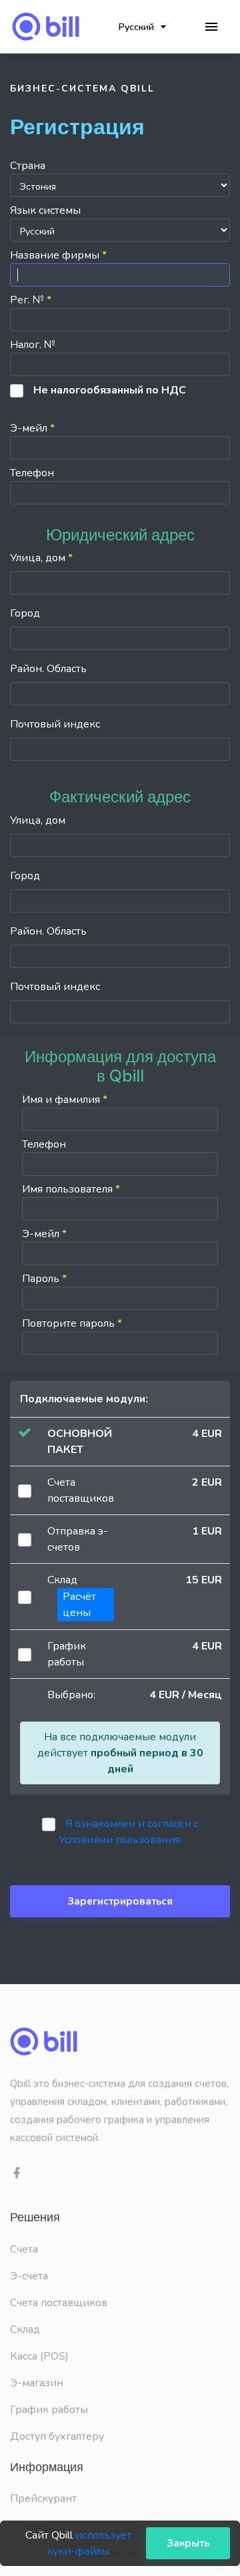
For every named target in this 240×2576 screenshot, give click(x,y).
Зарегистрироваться (120, 1901)
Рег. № (31, 300)
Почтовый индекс (55, 724)
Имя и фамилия (65, 1100)
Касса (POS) (39, 2356)
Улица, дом (41, 558)
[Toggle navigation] (211, 27)
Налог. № (33, 345)
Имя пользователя (71, 1189)
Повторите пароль (72, 1323)
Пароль (44, 1279)
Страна (28, 166)
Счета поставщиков (59, 2303)
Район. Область (48, 669)
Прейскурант (43, 2499)
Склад (25, 2329)
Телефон (32, 473)
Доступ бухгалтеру (57, 2436)
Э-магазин (37, 2383)
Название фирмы (58, 255)
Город (25, 613)
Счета (24, 2249)
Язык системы (45, 210)
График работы (49, 2410)
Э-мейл (32, 428)
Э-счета (29, 2276)
